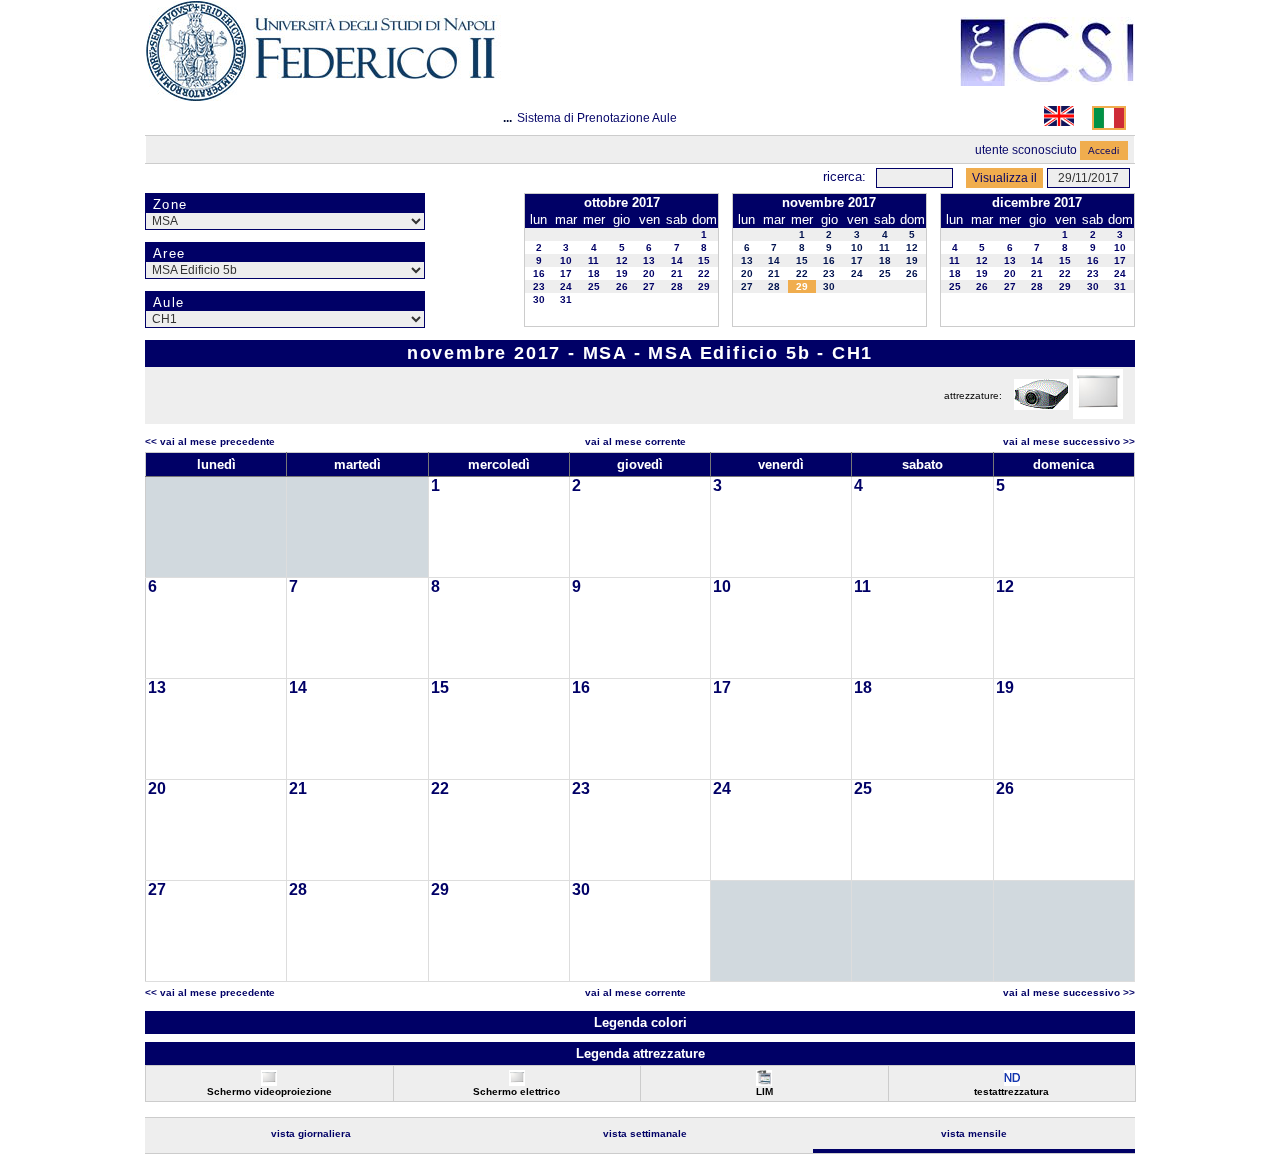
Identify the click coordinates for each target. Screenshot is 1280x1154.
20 (649, 273)
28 (677, 286)
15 (704, 260)
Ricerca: (844, 176)
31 (566, 299)
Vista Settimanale (645, 1133)
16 (539, 273)
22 (704, 273)
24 (566, 286)
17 (566, 273)
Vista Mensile (974, 1133)
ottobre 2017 (622, 202)
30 (539, 299)
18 (594, 273)
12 (622, 260)
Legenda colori (640, 1022)
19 (622, 273)
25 (594, 286)
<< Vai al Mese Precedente (210, 441)
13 (649, 260)
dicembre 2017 (1037, 202)
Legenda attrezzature (640, 1053)
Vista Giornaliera (311, 1133)
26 (622, 286)
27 (649, 286)
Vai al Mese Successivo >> (1069, 441)
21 (677, 273)
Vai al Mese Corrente (635, 441)
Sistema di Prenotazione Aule (597, 118)
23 (539, 286)
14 (677, 260)
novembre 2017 (829, 202)
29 (704, 286)
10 (566, 260)
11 (593, 260)
